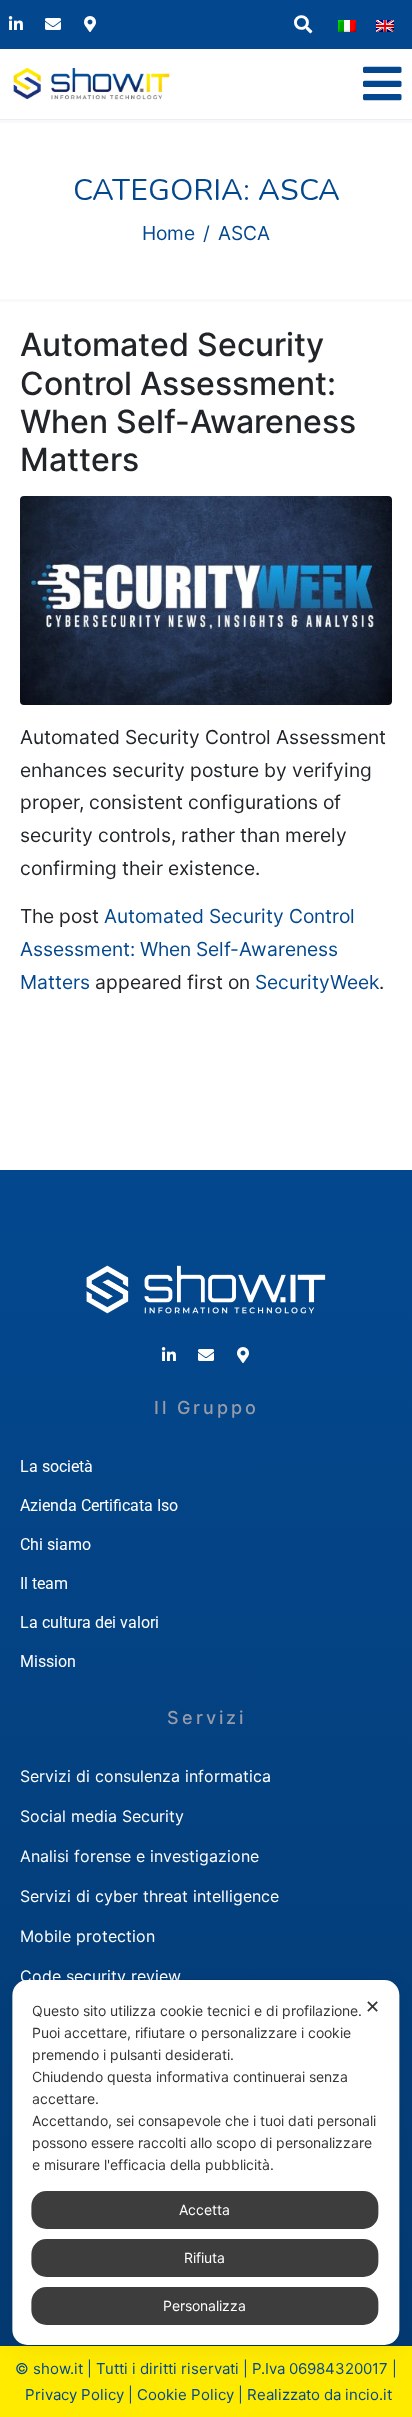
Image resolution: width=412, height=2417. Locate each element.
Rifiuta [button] (204, 2257)
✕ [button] (372, 2006)
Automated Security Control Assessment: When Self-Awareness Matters (188, 402)
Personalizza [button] (204, 2305)
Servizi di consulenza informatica (145, 1776)
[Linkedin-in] (16, 24)
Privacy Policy (74, 2394)
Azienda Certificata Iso (99, 1505)
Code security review (100, 1976)
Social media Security (102, 1816)
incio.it (368, 2394)
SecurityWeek (317, 982)
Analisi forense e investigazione (139, 1856)
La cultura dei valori (89, 1622)
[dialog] (205, 2162)
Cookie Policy (185, 2394)
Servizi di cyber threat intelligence (149, 1896)
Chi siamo (55, 1544)
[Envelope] (53, 24)
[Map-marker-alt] (90, 24)
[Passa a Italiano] (347, 25)
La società (56, 1466)
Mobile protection (87, 1936)
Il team (44, 1583)
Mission (48, 1661)
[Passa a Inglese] (385, 25)
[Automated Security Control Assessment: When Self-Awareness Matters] (206, 599)
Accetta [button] (204, 2209)
